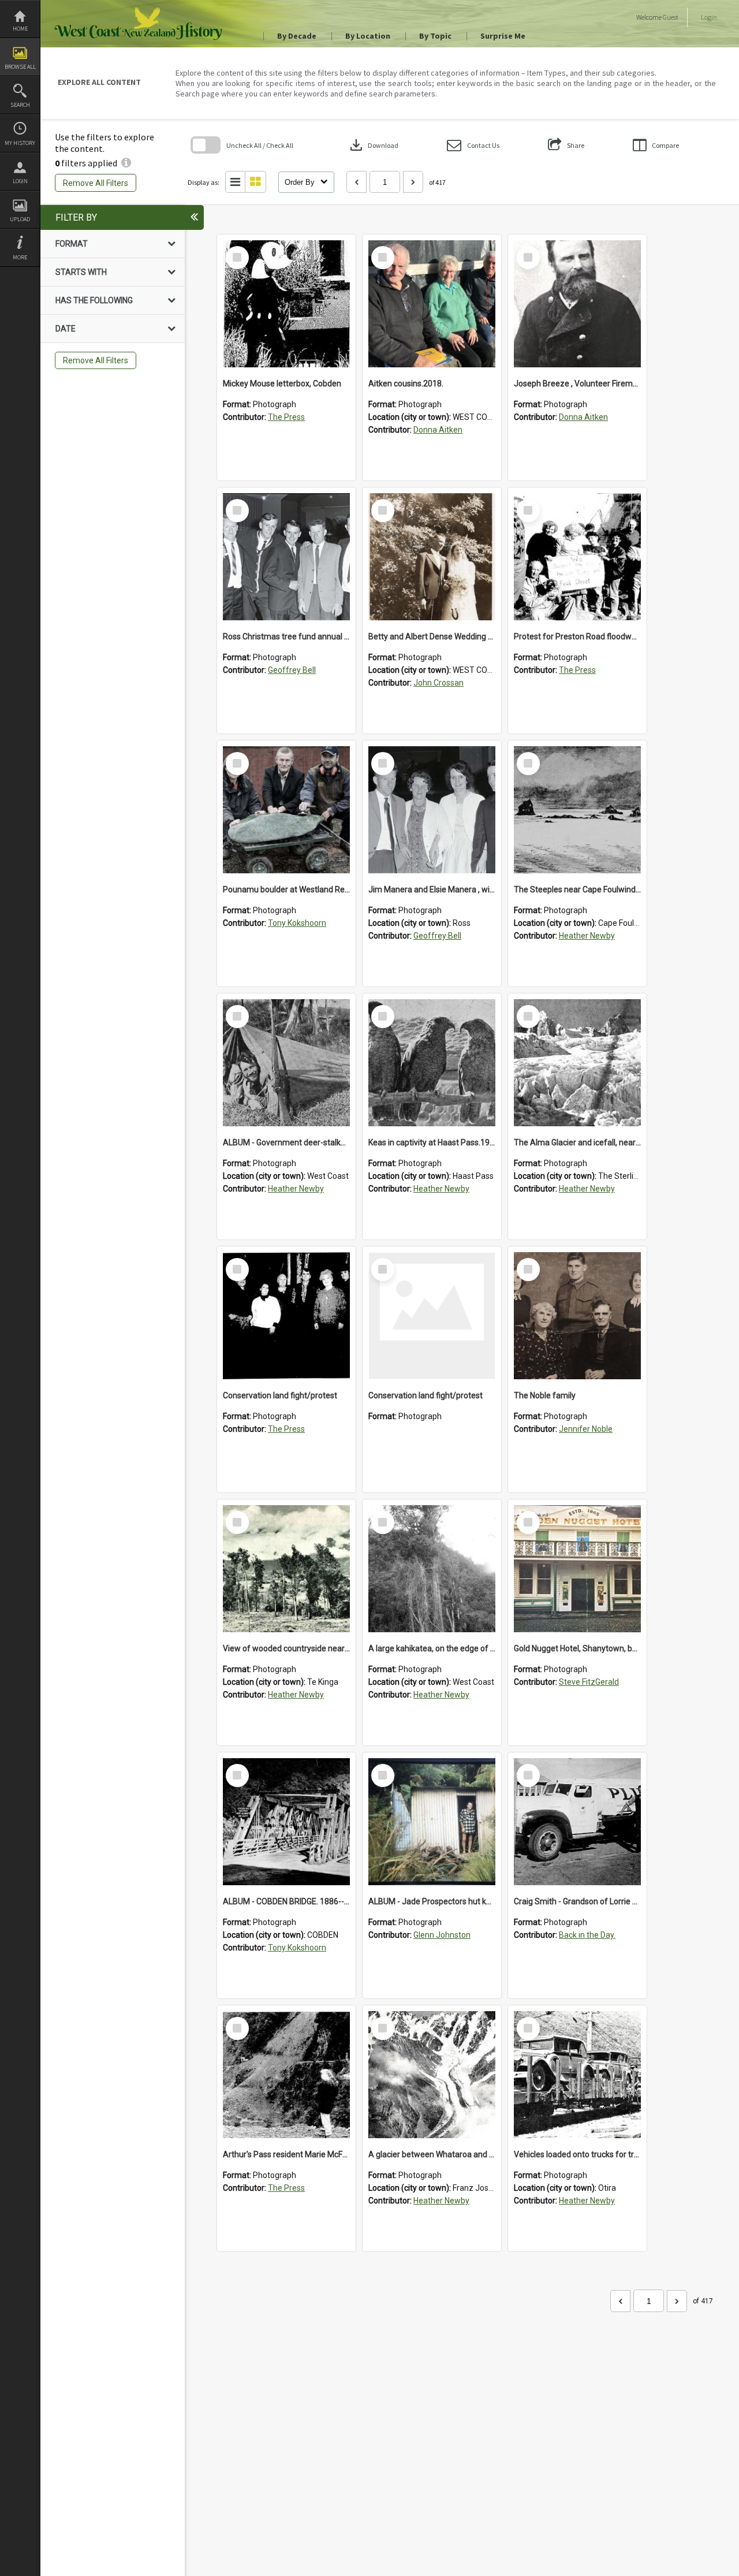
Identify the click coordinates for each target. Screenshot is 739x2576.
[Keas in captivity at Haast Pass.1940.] (432, 1063)
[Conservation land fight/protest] (286, 1316)
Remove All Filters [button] (96, 183)
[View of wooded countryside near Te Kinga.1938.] (286, 1569)
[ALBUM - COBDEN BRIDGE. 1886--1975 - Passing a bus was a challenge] (286, 1822)
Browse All (20, 67)
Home (20, 29)
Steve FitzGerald (589, 1682)
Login (20, 181)
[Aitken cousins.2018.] (432, 304)
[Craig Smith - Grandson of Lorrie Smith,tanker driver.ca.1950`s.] (577, 1822)
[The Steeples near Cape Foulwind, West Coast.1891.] (577, 810)
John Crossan (438, 683)
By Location (368, 36)
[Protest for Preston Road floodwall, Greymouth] (577, 557)
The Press (286, 417)
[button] (473, 145)
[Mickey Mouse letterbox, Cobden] (286, 304)
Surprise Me (503, 36)
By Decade (297, 36)
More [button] (20, 257)
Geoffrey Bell (292, 670)
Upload (20, 219)
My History (20, 143)
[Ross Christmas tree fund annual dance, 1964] (286, 557)
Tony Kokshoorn (297, 923)
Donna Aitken (438, 430)
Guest (671, 17)
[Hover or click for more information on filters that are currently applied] (126, 163)
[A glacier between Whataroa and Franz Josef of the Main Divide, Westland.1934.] (432, 2075)
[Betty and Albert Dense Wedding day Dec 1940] (432, 557)
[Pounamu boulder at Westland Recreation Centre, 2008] (286, 810)
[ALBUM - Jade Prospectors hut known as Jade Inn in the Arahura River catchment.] (432, 1822)
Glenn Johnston (442, 1935)
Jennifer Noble (586, 1429)
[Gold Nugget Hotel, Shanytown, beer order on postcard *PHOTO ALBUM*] (577, 1569)
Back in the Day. (587, 1935)
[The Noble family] (577, 1316)
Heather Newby (587, 936)
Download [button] (373, 145)
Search (20, 105)
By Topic (435, 36)
